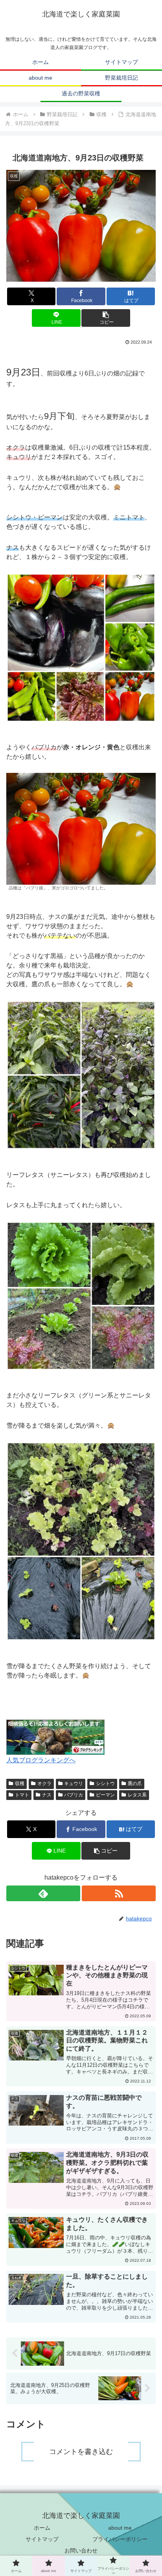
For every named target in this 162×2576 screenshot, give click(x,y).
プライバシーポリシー (120, 2539)
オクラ (44, 1784)
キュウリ (74, 1784)
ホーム (42, 2528)
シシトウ (105, 1784)
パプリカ (74, 1795)
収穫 (20, 1784)
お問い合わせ (81, 2550)
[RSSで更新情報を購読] (119, 1893)
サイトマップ (42, 2539)
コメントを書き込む (81, 2452)
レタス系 (137, 1795)
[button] (106, 318)
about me (120, 2528)
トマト (22, 1795)
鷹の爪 (135, 1784)
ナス (47, 1795)
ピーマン (105, 1795)
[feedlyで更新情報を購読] (43, 1893)
